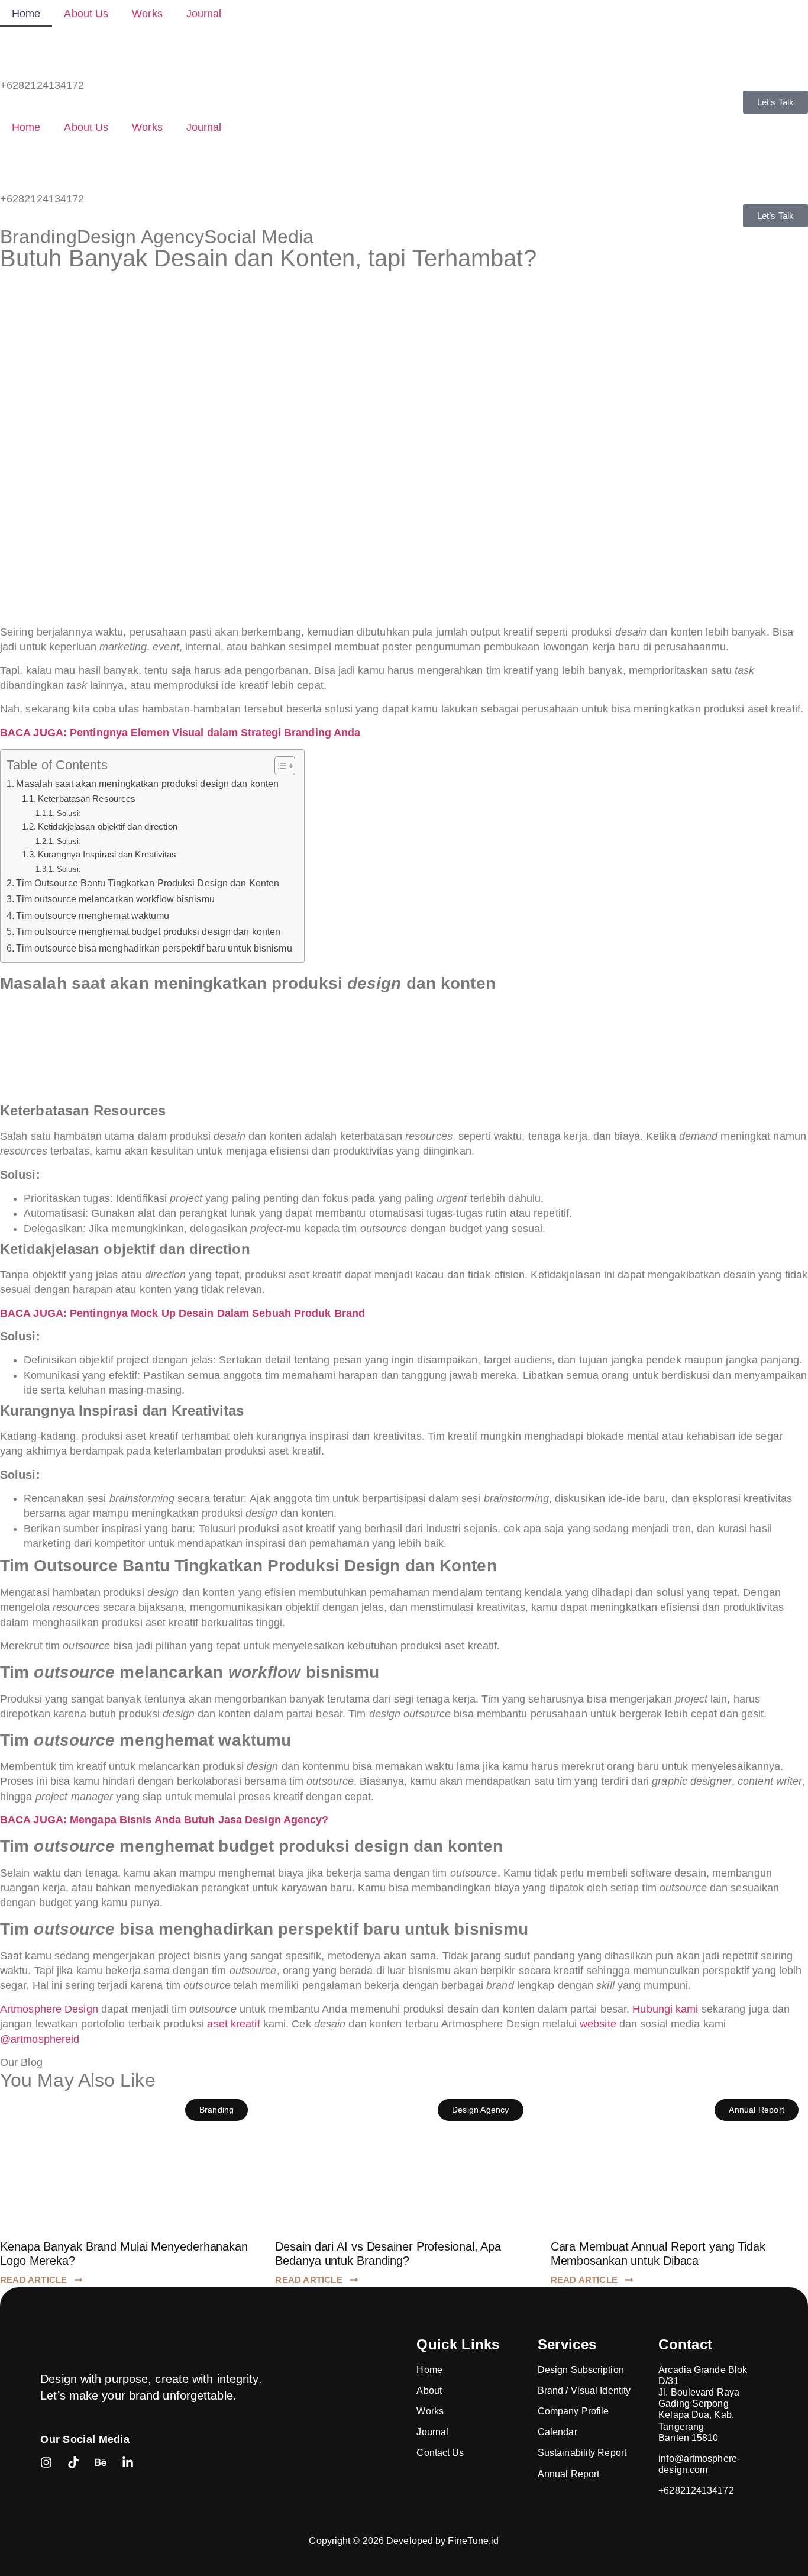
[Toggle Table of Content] (279, 766)
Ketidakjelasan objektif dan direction (108, 827)
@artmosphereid (40, 2039)
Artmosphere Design (49, 2009)
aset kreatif (233, 2024)
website (598, 2024)
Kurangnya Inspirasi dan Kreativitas (107, 855)
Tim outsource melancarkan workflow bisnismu (115, 899)
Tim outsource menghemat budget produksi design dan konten (148, 931)
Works (147, 14)
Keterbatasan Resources (87, 799)
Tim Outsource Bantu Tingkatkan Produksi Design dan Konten (148, 883)
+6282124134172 (42, 85)
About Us (86, 14)
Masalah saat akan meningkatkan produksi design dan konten (147, 784)
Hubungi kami (665, 2009)
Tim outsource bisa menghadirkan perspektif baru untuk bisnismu (154, 948)
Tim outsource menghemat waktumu (93, 915)
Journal (204, 14)
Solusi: (69, 813)
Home (26, 14)
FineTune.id (473, 2541)
